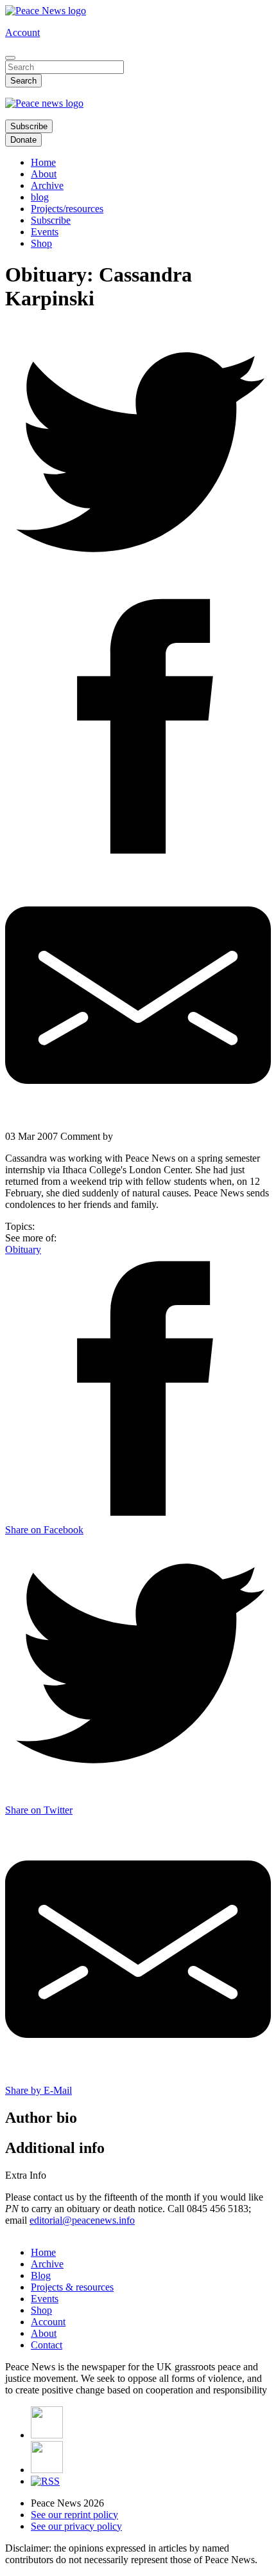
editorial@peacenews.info (82, 2220)
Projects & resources (72, 2287)
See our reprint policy (74, 2515)
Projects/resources (67, 209)
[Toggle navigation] (10, 58)
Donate (23, 140)
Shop (41, 243)
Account (22, 32)
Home (43, 162)
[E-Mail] (138, 996)
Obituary (23, 1249)
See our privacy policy (76, 2526)
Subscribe (29, 126)
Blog (41, 2275)
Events (45, 232)
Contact (47, 2345)
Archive (47, 185)
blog (40, 197)
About (44, 174)
